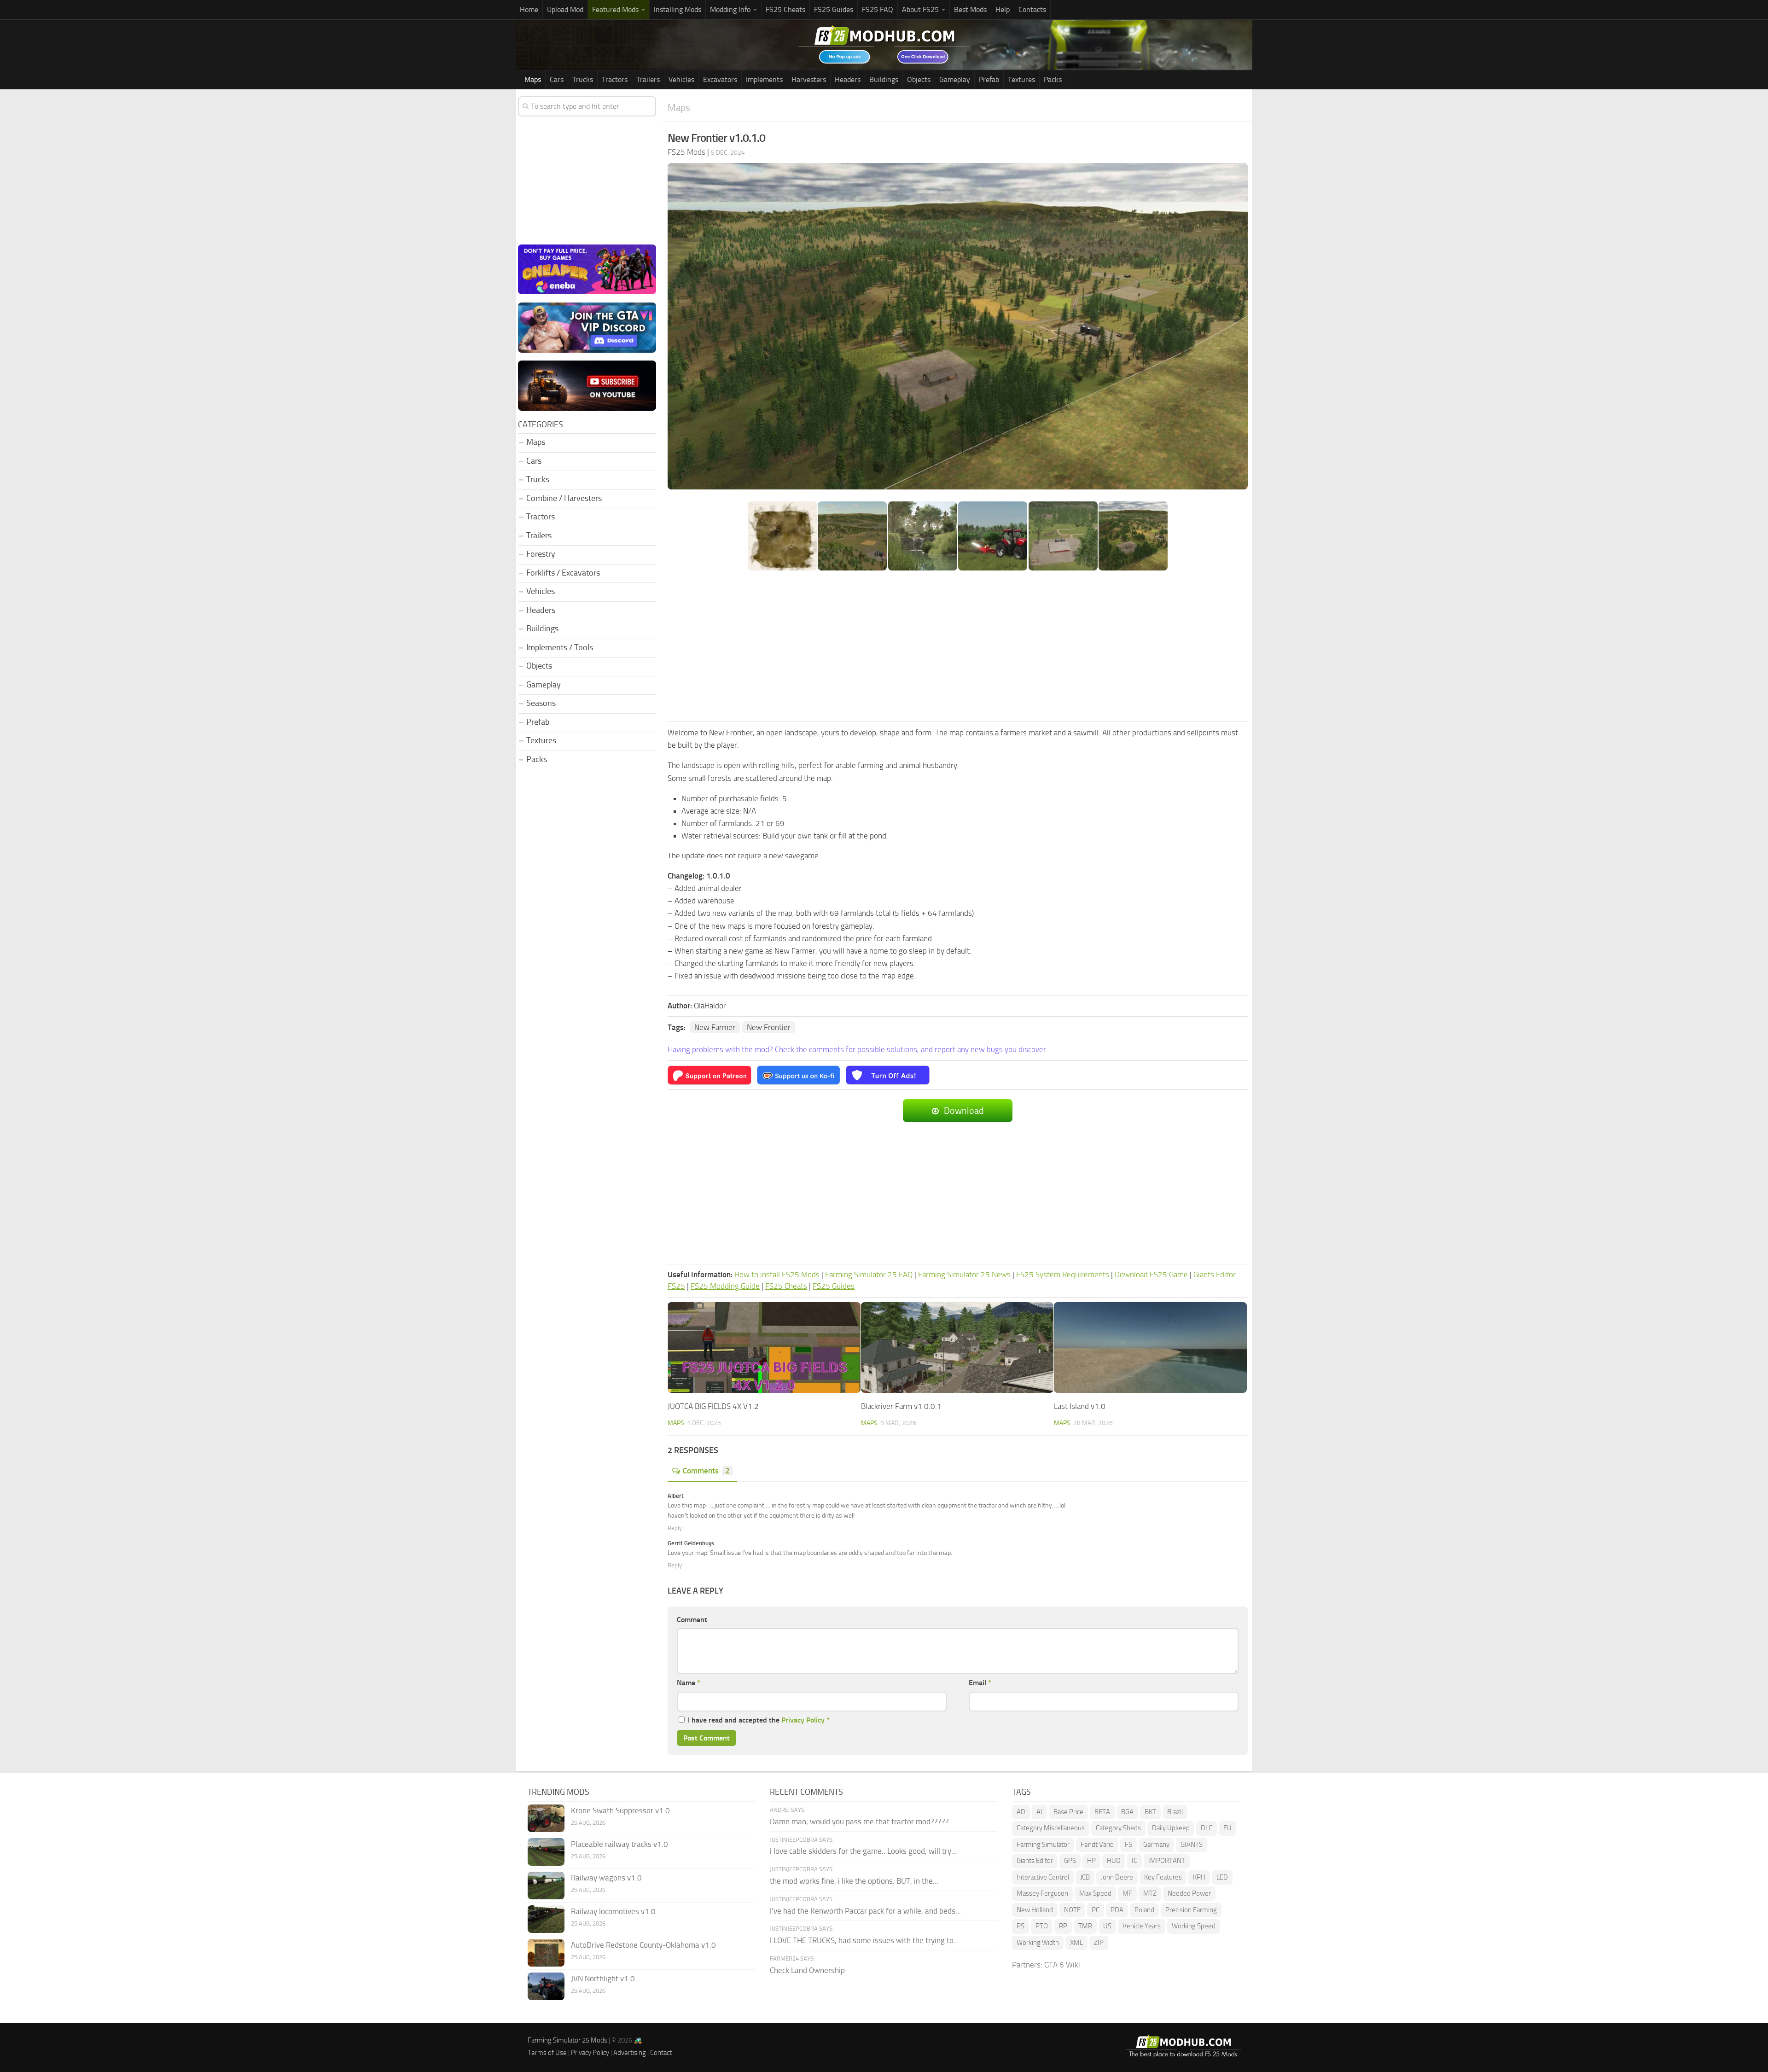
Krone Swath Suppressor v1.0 (620, 1810)
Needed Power (1189, 1893)
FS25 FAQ (878, 9)
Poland (1144, 1910)
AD (1021, 1812)
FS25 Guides (834, 9)
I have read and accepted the (759, 1720)
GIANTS (1192, 1845)
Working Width (1038, 1943)
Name (689, 1683)
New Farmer (715, 1027)
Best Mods (970, 9)
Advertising (630, 2053)
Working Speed (1194, 1926)
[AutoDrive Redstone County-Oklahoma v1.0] (546, 1953)
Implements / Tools (560, 647)
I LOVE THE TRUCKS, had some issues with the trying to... (864, 1940)
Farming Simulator (1043, 1845)
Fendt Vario (1097, 1845)
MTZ (1150, 1893)
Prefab (989, 79)
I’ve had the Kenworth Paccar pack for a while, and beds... (865, 1911)
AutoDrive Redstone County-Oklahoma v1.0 (643, 1945)
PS (1021, 1926)
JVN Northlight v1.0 (603, 1979)
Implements (764, 79)
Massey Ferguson (1042, 1893)
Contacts (1032, 9)
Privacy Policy (803, 1720)
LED (1222, 1877)
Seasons (541, 703)
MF (1127, 1893)
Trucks (583, 79)
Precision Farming (1191, 1910)
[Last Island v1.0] (1150, 1348)
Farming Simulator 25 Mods (567, 2040)
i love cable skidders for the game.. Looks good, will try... (863, 1851)
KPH (1199, 1877)
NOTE (1072, 1910)
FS (1128, 1845)
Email (980, 1683)
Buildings (884, 79)
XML (1076, 1943)
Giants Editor (1035, 1861)
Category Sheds (1118, 1828)
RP (1063, 1926)
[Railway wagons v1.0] (546, 1886)
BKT (1150, 1812)
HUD (1114, 1861)
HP (1091, 1861)
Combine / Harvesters (564, 498)
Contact (661, 2053)
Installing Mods (678, 9)
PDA (1117, 1910)
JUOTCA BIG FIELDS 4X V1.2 (713, 1406)
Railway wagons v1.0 (606, 1878)
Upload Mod (565, 9)
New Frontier (769, 1027)
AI (1039, 1812)
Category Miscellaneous (1051, 1828)
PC (1096, 1910)
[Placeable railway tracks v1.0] (546, 1852)
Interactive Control (1043, 1877)
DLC (1207, 1828)
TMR (1085, 1926)
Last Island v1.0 (1080, 1406)
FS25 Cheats (785, 9)
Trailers (648, 79)
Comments (706, 1471)
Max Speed (1095, 1893)
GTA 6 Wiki (1062, 1965)
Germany (1156, 1845)
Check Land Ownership (807, 1970)
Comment (692, 1620)
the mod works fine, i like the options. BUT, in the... (854, 1881)
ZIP (1099, 1943)
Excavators (720, 79)
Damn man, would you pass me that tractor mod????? (859, 1822)
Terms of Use (547, 2053)
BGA (1127, 1812)
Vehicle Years (1142, 1926)
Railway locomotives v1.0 (613, 1911)
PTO (1042, 1926)
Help (1003, 9)
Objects (919, 79)
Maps (533, 79)
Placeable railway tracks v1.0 (619, 1844)
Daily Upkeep (1171, 1828)
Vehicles (681, 79)
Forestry (541, 554)
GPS (1070, 1861)
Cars (557, 79)
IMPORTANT (1167, 1861)
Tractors (615, 79)
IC (1134, 1861)
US (1107, 1926)
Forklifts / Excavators (563, 573)
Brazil (1175, 1812)
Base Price (1068, 1812)
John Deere (1117, 1877)
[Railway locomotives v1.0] (546, 1919)
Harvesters (809, 79)
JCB (1085, 1877)
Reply (675, 1528)
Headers (848, 79)
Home (529, 9)
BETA (1102, 1812)
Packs (1053, 79)
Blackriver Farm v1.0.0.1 (901, 1406)
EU (1227, 1828)
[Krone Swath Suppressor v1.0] (546, 1818)
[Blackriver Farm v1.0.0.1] (957, 1348)
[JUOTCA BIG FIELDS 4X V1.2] (764, 1348)
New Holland (1035, 1910)
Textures (1021, 79)
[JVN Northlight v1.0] (546, 1986)
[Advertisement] (958, 647)
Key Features (1163, 1877)
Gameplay (955, 79)
